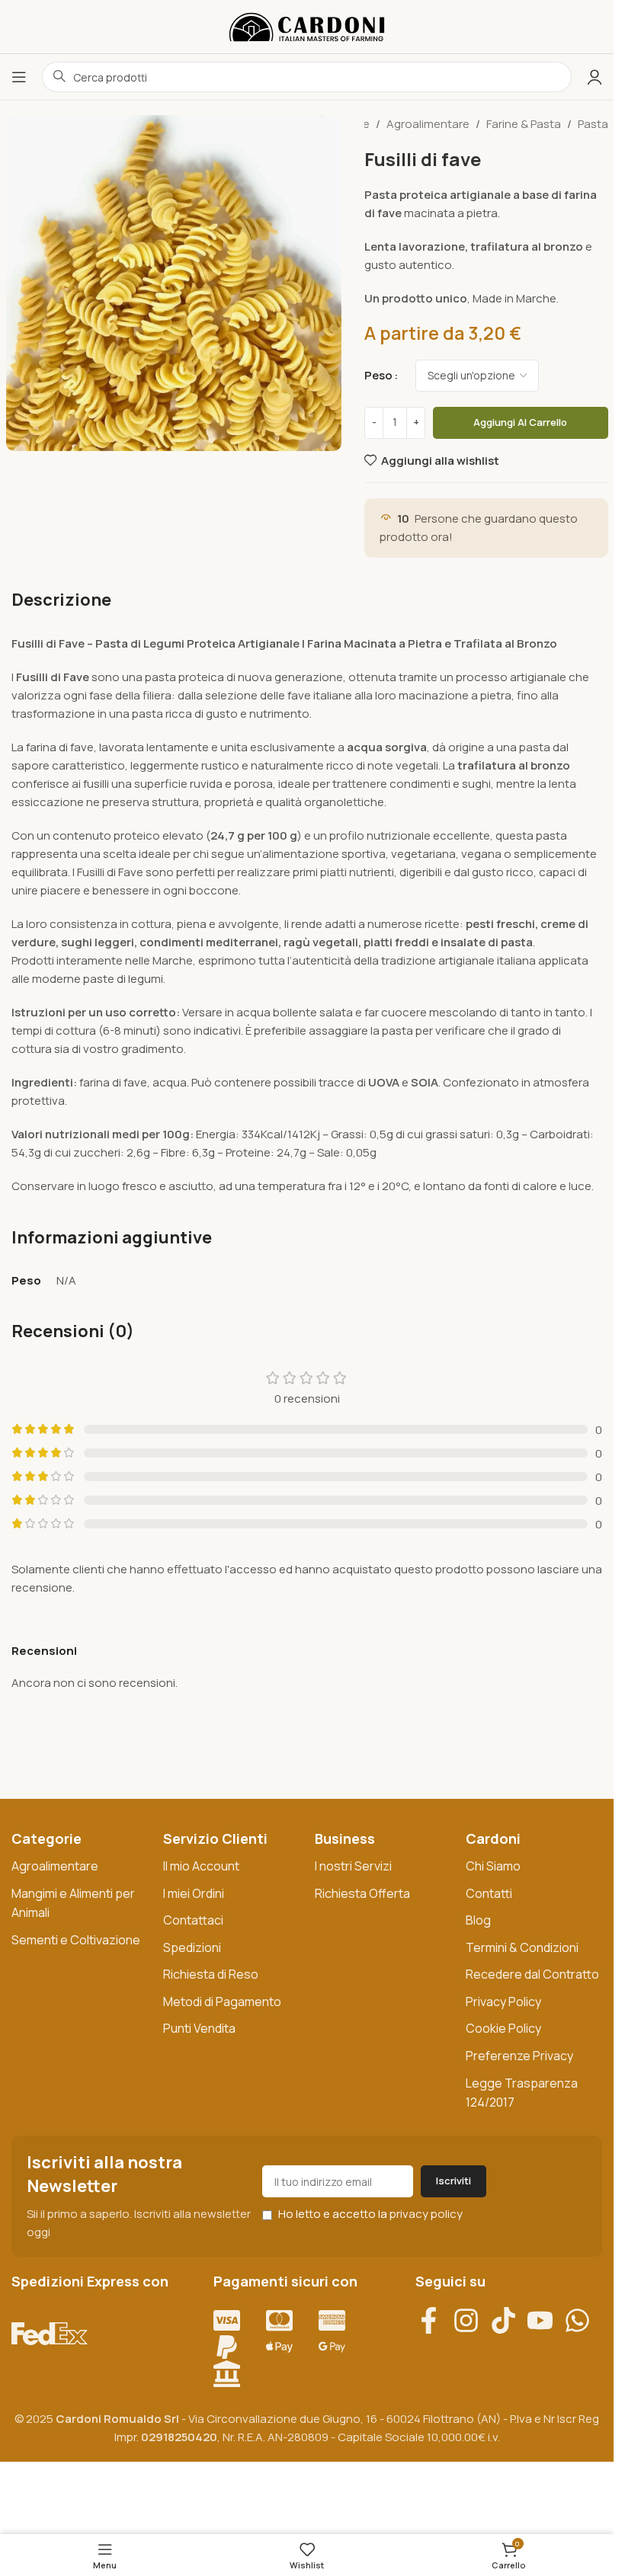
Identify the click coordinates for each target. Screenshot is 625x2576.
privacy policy (426, 2214)
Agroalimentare (428, 124)
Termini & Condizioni (522, 1947)
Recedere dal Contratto (532, 1974)
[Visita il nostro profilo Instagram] (471, 2320)
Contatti (489, 1893)
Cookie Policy (503, 2028)
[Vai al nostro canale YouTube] (545, 2320)
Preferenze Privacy (519, 2056)
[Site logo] (307, 26)
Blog (478, 1920)
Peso (378, 375)
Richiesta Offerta (362, 1893)
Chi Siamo (493, 1866)
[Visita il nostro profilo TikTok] (509, 2320)
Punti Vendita (199, 2028)
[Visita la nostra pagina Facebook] (434, 2320)
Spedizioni (192, 1947)
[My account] (595, 77)
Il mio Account (201, 1866)
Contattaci (193, 1920)
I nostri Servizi (353, 1866)
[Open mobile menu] (19, 77)
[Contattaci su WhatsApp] (583, 2320)
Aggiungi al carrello (520, 422)
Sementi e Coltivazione (76, 1940)
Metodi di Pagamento (222, 2002)
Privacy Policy (503, 2002)
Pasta (593, 124)
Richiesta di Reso (211, 1974)
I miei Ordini (194, 1893)
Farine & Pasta (524, 124)
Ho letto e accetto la (369, 2214)
